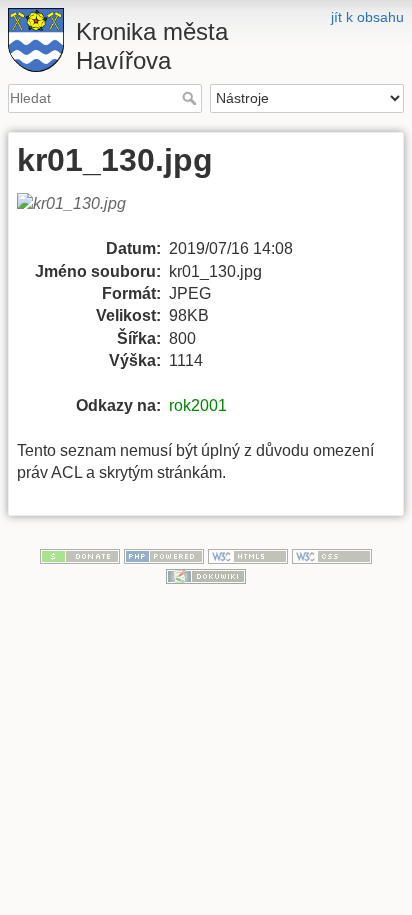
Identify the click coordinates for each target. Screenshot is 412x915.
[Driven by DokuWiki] (206, 575)
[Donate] (80, 555)
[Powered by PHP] (164, 555)
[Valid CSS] (332, 555)
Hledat (191, 98)
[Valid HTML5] (248, 555)
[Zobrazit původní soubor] (83, 214)
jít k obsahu (367, 17)
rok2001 (198, 405)
